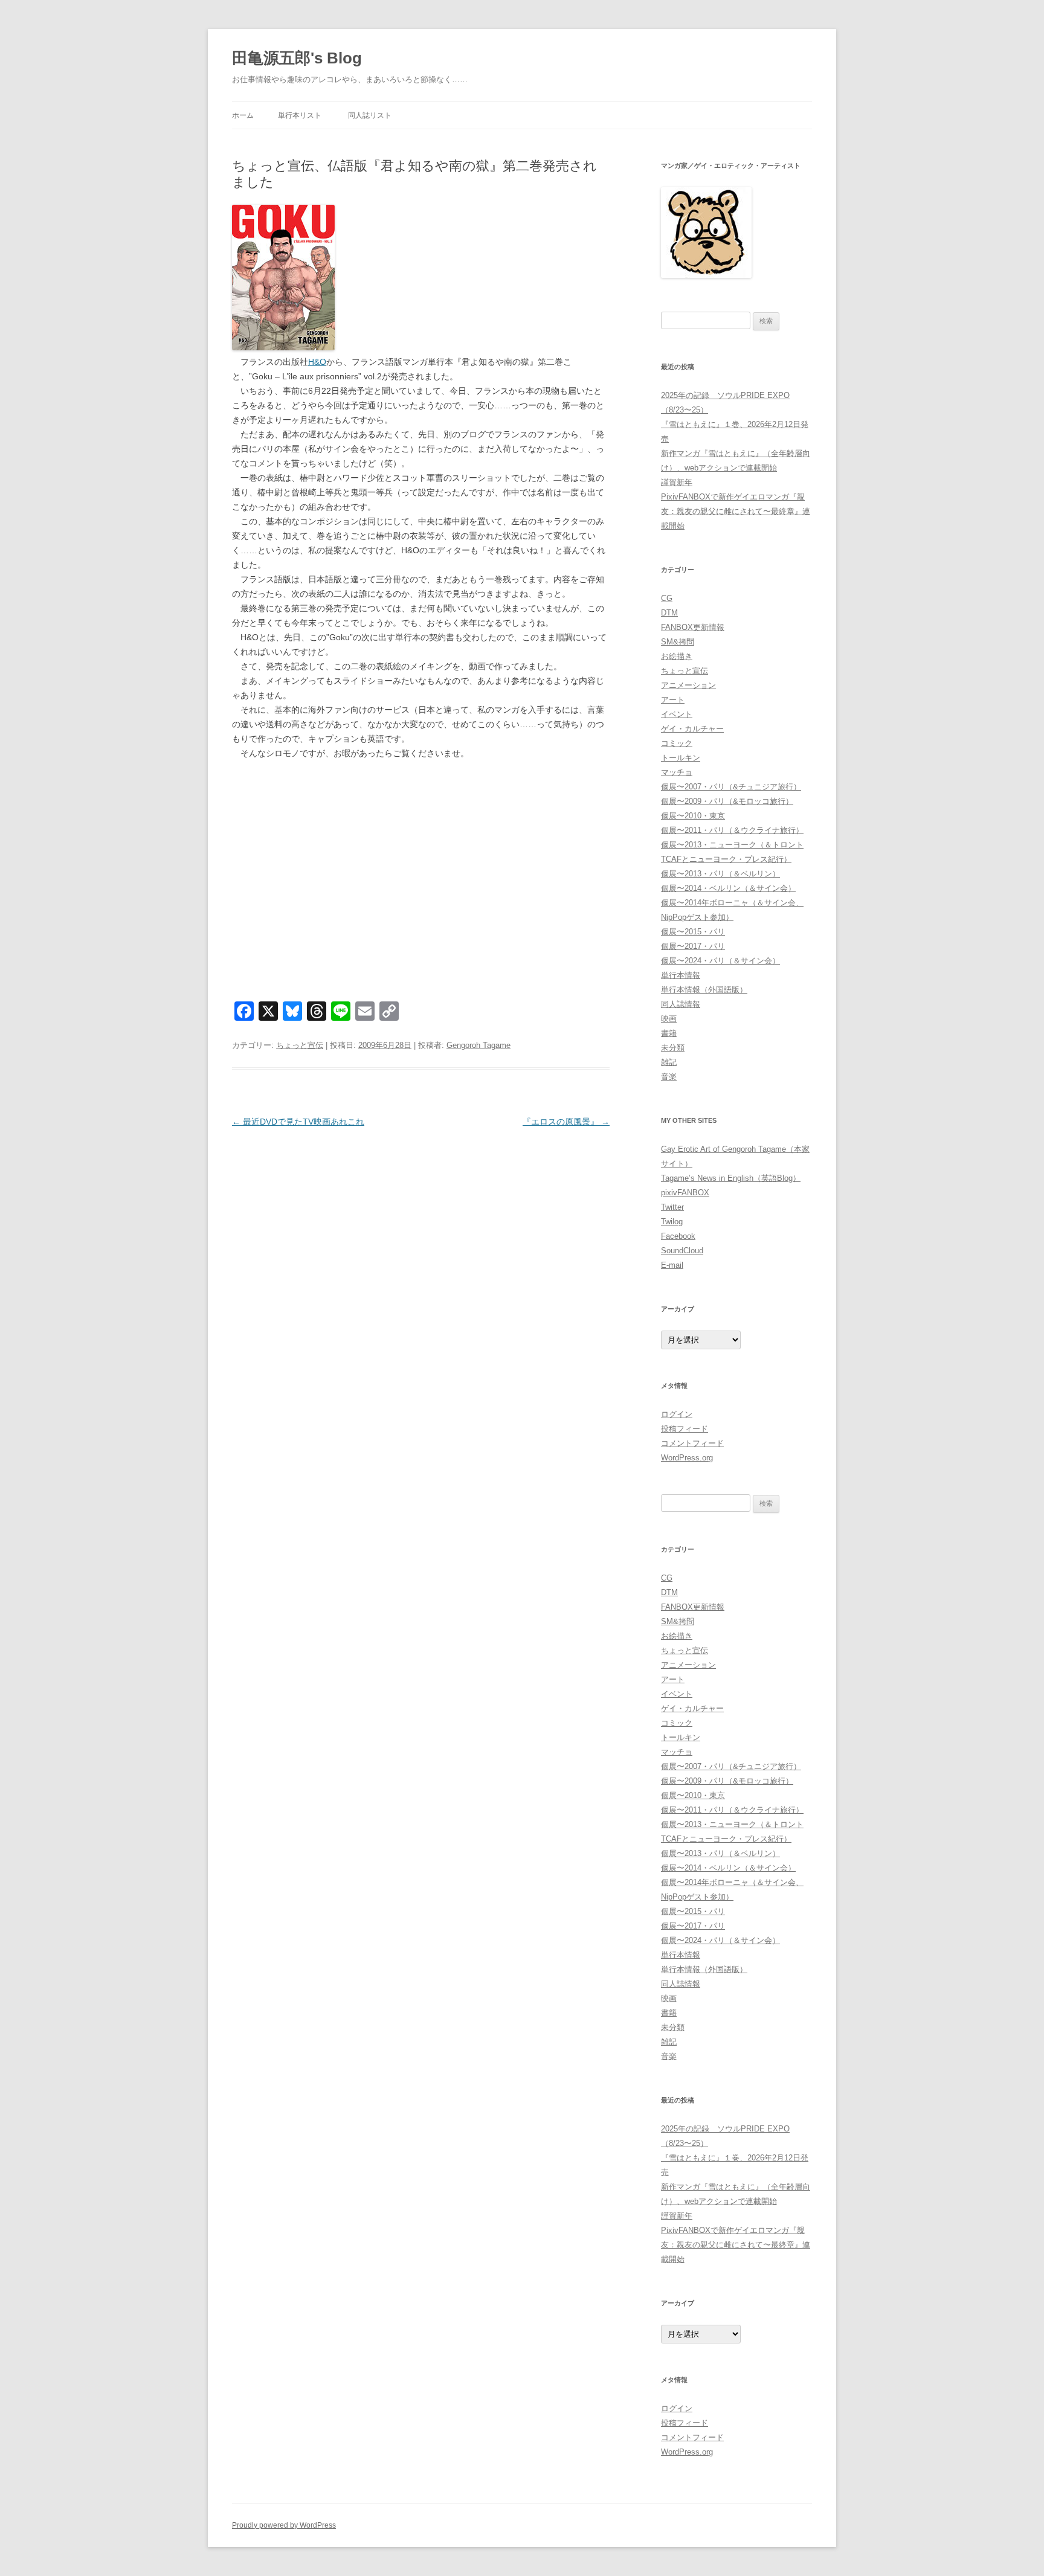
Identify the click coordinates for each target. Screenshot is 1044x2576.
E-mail (672, 1265)
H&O (317, 362)
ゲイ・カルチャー (692, 729)
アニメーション (688, 685)
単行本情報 (681, 975)
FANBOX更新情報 (693, 627)
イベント (677, 714)
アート (673, 700)
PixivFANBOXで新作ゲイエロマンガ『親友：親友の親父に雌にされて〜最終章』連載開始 (736, 511)
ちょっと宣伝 (300, 1045)
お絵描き (677, 656)
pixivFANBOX (685, 1193)
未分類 (673, 1048)
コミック (677, 743)
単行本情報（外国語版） (704, 990)
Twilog (672, 1222)
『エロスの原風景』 (566, 1122)
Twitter (672, 1207)
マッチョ (677, 772)
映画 (669, 1019)
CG (667, 598)
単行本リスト (300, 115)
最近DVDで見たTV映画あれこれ (298, 1122)
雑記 (669, 1062)
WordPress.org (687, 1458)
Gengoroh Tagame (478, 1045)
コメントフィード (692, 1443)
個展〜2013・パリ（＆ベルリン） (720, 874)
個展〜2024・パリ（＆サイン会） (720, 961)
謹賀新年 (677, 482)
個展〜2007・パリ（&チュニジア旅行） (731, 787)
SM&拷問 (678, 642)
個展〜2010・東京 (693, 816)
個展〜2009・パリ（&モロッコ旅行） (727, 801)
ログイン (677, 1414)
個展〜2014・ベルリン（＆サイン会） (728, 888)
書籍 (669, 1033)
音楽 (669, 1077)
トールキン (681, 758)
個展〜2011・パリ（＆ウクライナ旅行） (732, 830)
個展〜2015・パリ (693, 932)
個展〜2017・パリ (693, 946)
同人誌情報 (681, 1004)
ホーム (243, 115)
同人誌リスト (370, 115)
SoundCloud (682, 1251)
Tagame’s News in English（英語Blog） (731, 1178)
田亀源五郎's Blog (297, 58)
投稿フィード (685, 1429)
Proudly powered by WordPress (284, 2525)
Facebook (678, 1236)
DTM (669, 613)
